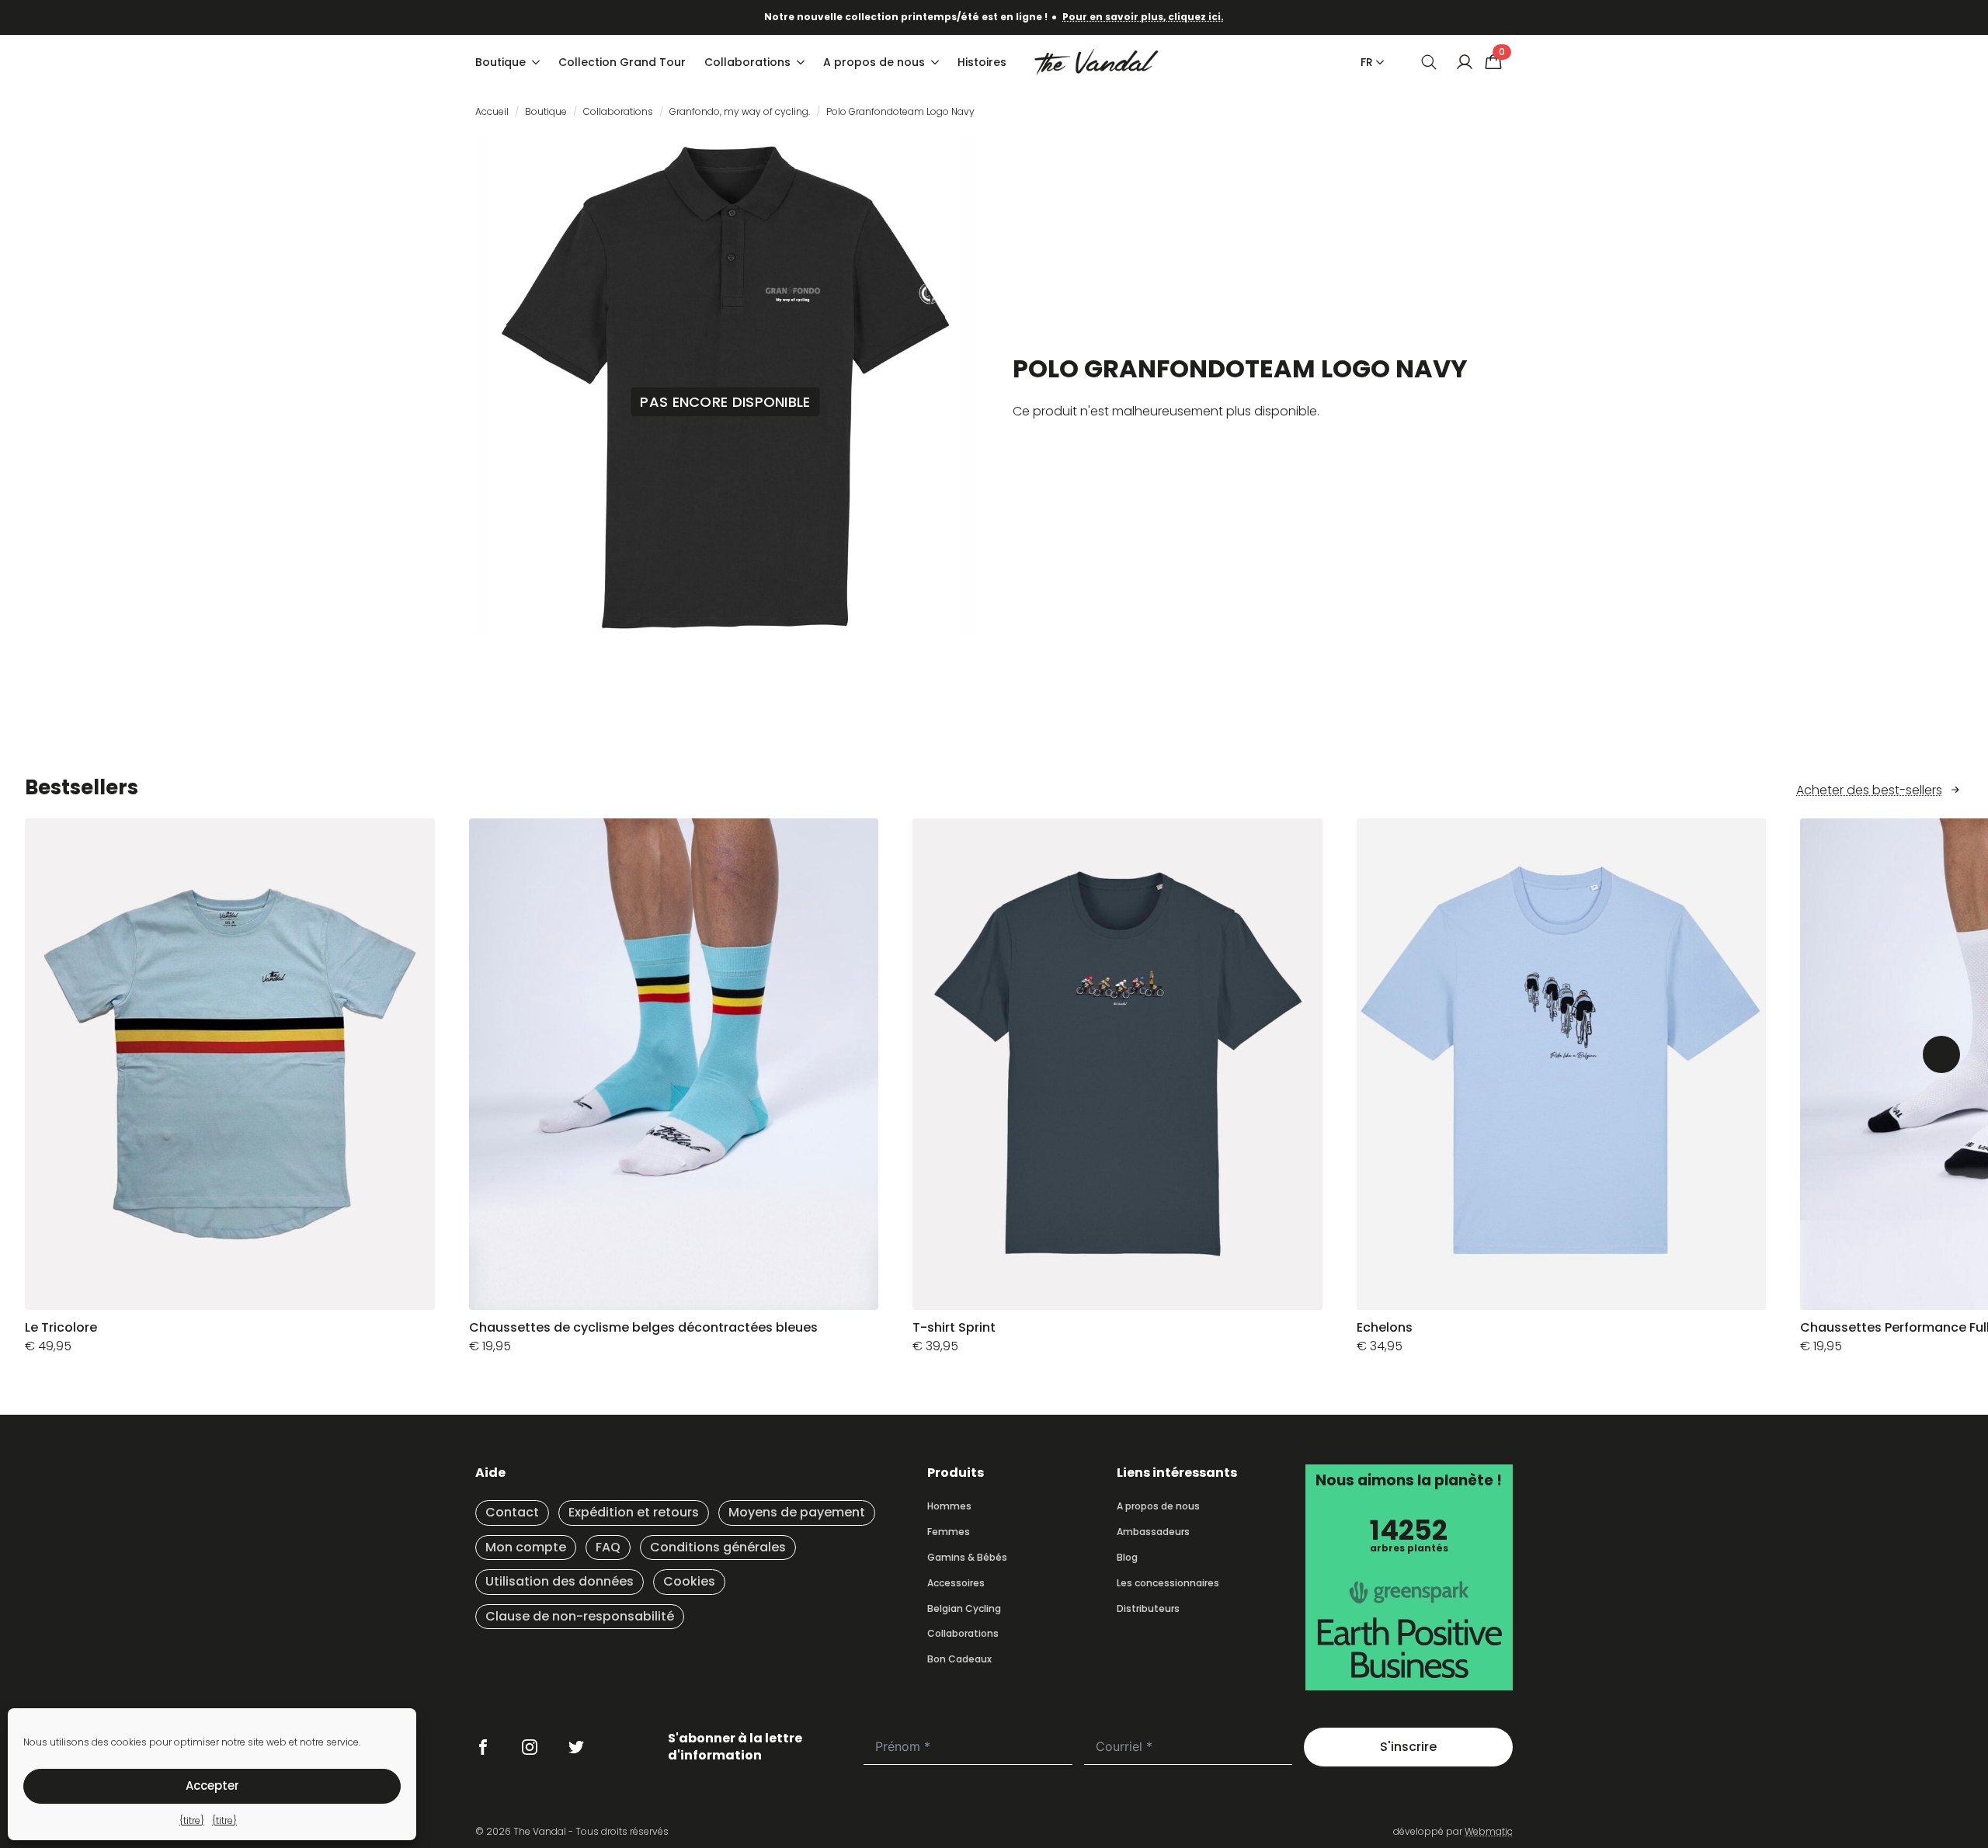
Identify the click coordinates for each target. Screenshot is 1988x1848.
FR (1367, 62)
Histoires (982, 62)
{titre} (192, 1820)
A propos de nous (874, 62)
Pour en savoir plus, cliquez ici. (1143, 17)
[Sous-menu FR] (1377, 62)
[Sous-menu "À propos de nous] (937, 62)
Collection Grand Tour (622, 62)
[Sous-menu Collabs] (802, 62)
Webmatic (1489, 1831)
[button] (1941, 1054)
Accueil (492, 111)
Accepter (212, 1785)
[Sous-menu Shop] (537, 62)
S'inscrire (1408, 1747)
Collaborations (747, 62)
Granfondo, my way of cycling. (740, 111)
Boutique (500, 62)
